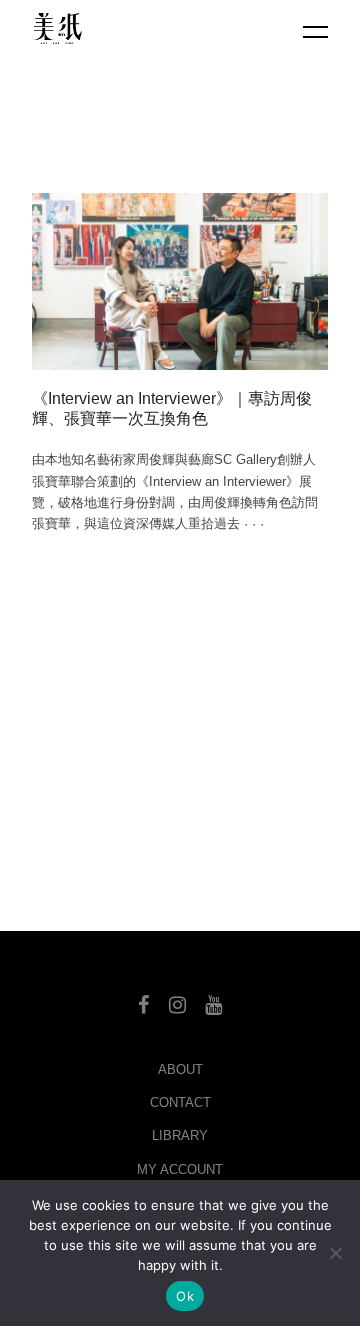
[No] (335, 1253)
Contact (180, 1102)
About (180, 1069)
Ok (185, 1296)
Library (180, 1135)
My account (180, 1169)
